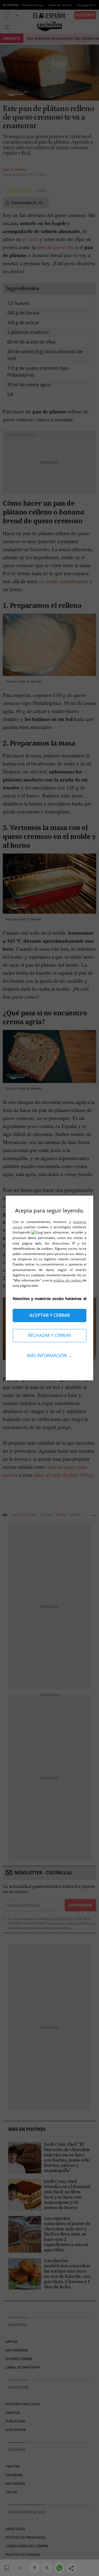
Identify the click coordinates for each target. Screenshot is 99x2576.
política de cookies (68, 1280)
